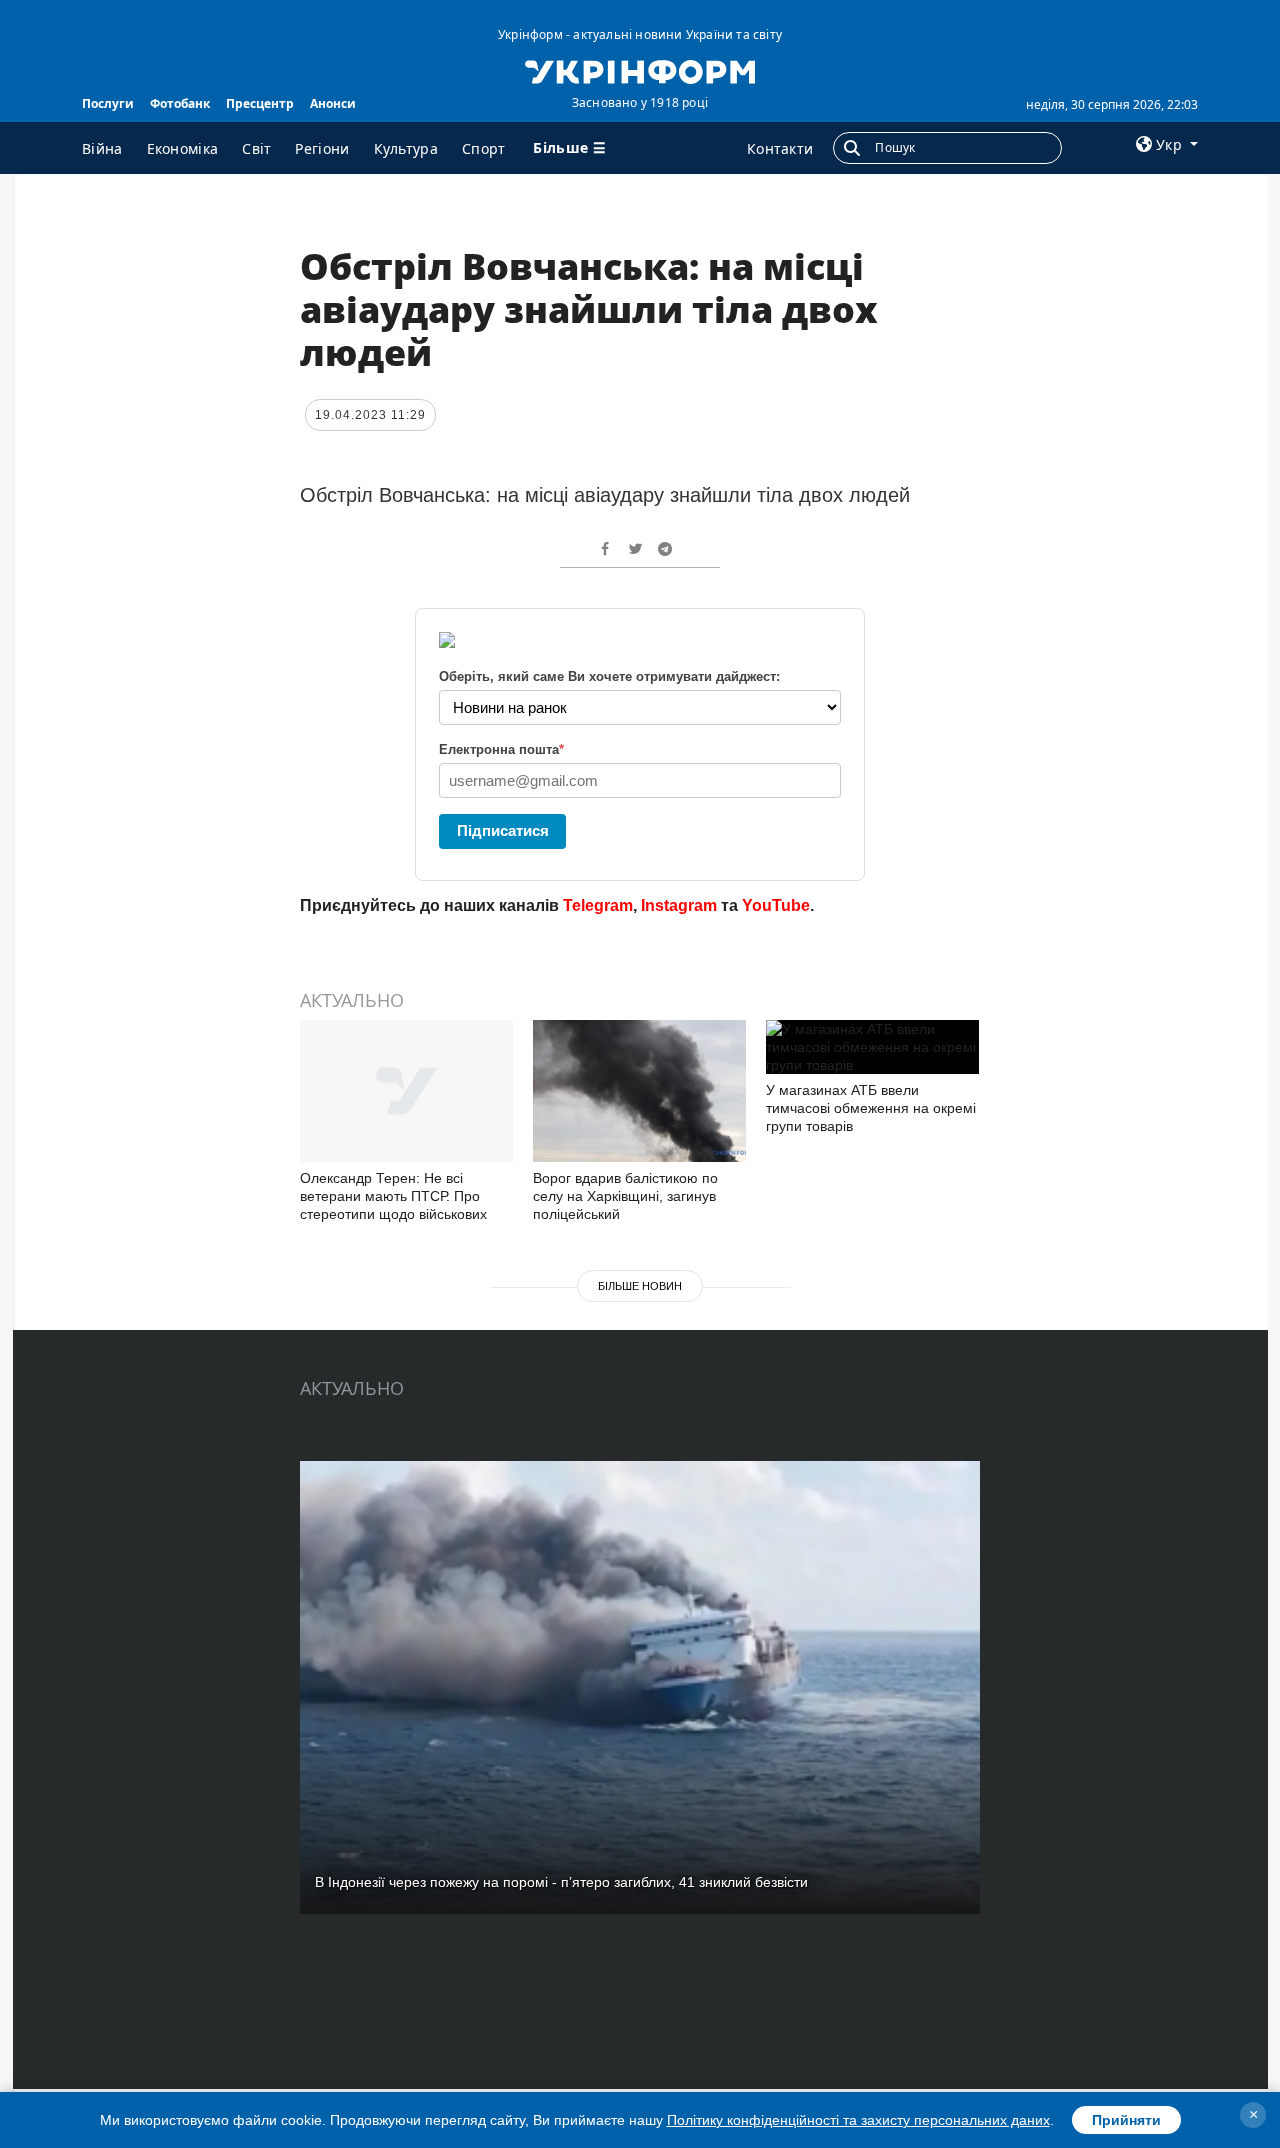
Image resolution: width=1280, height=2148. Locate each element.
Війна (102, 148)
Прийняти (1126, 2120)
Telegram (598, 905)
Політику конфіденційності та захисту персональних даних (858, 2120)
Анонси (333, 103)
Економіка (183, 148)
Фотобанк (180, 103)
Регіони (322, 148)
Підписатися (503, 830)
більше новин (640, 1286)
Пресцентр (260, 103)
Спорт (484, 148)
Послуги (108, 103)
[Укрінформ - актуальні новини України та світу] (639, 70)
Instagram (679, 905)
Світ (256, 148)
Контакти (780, 148)
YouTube (776, 905)
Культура (406, 148)
